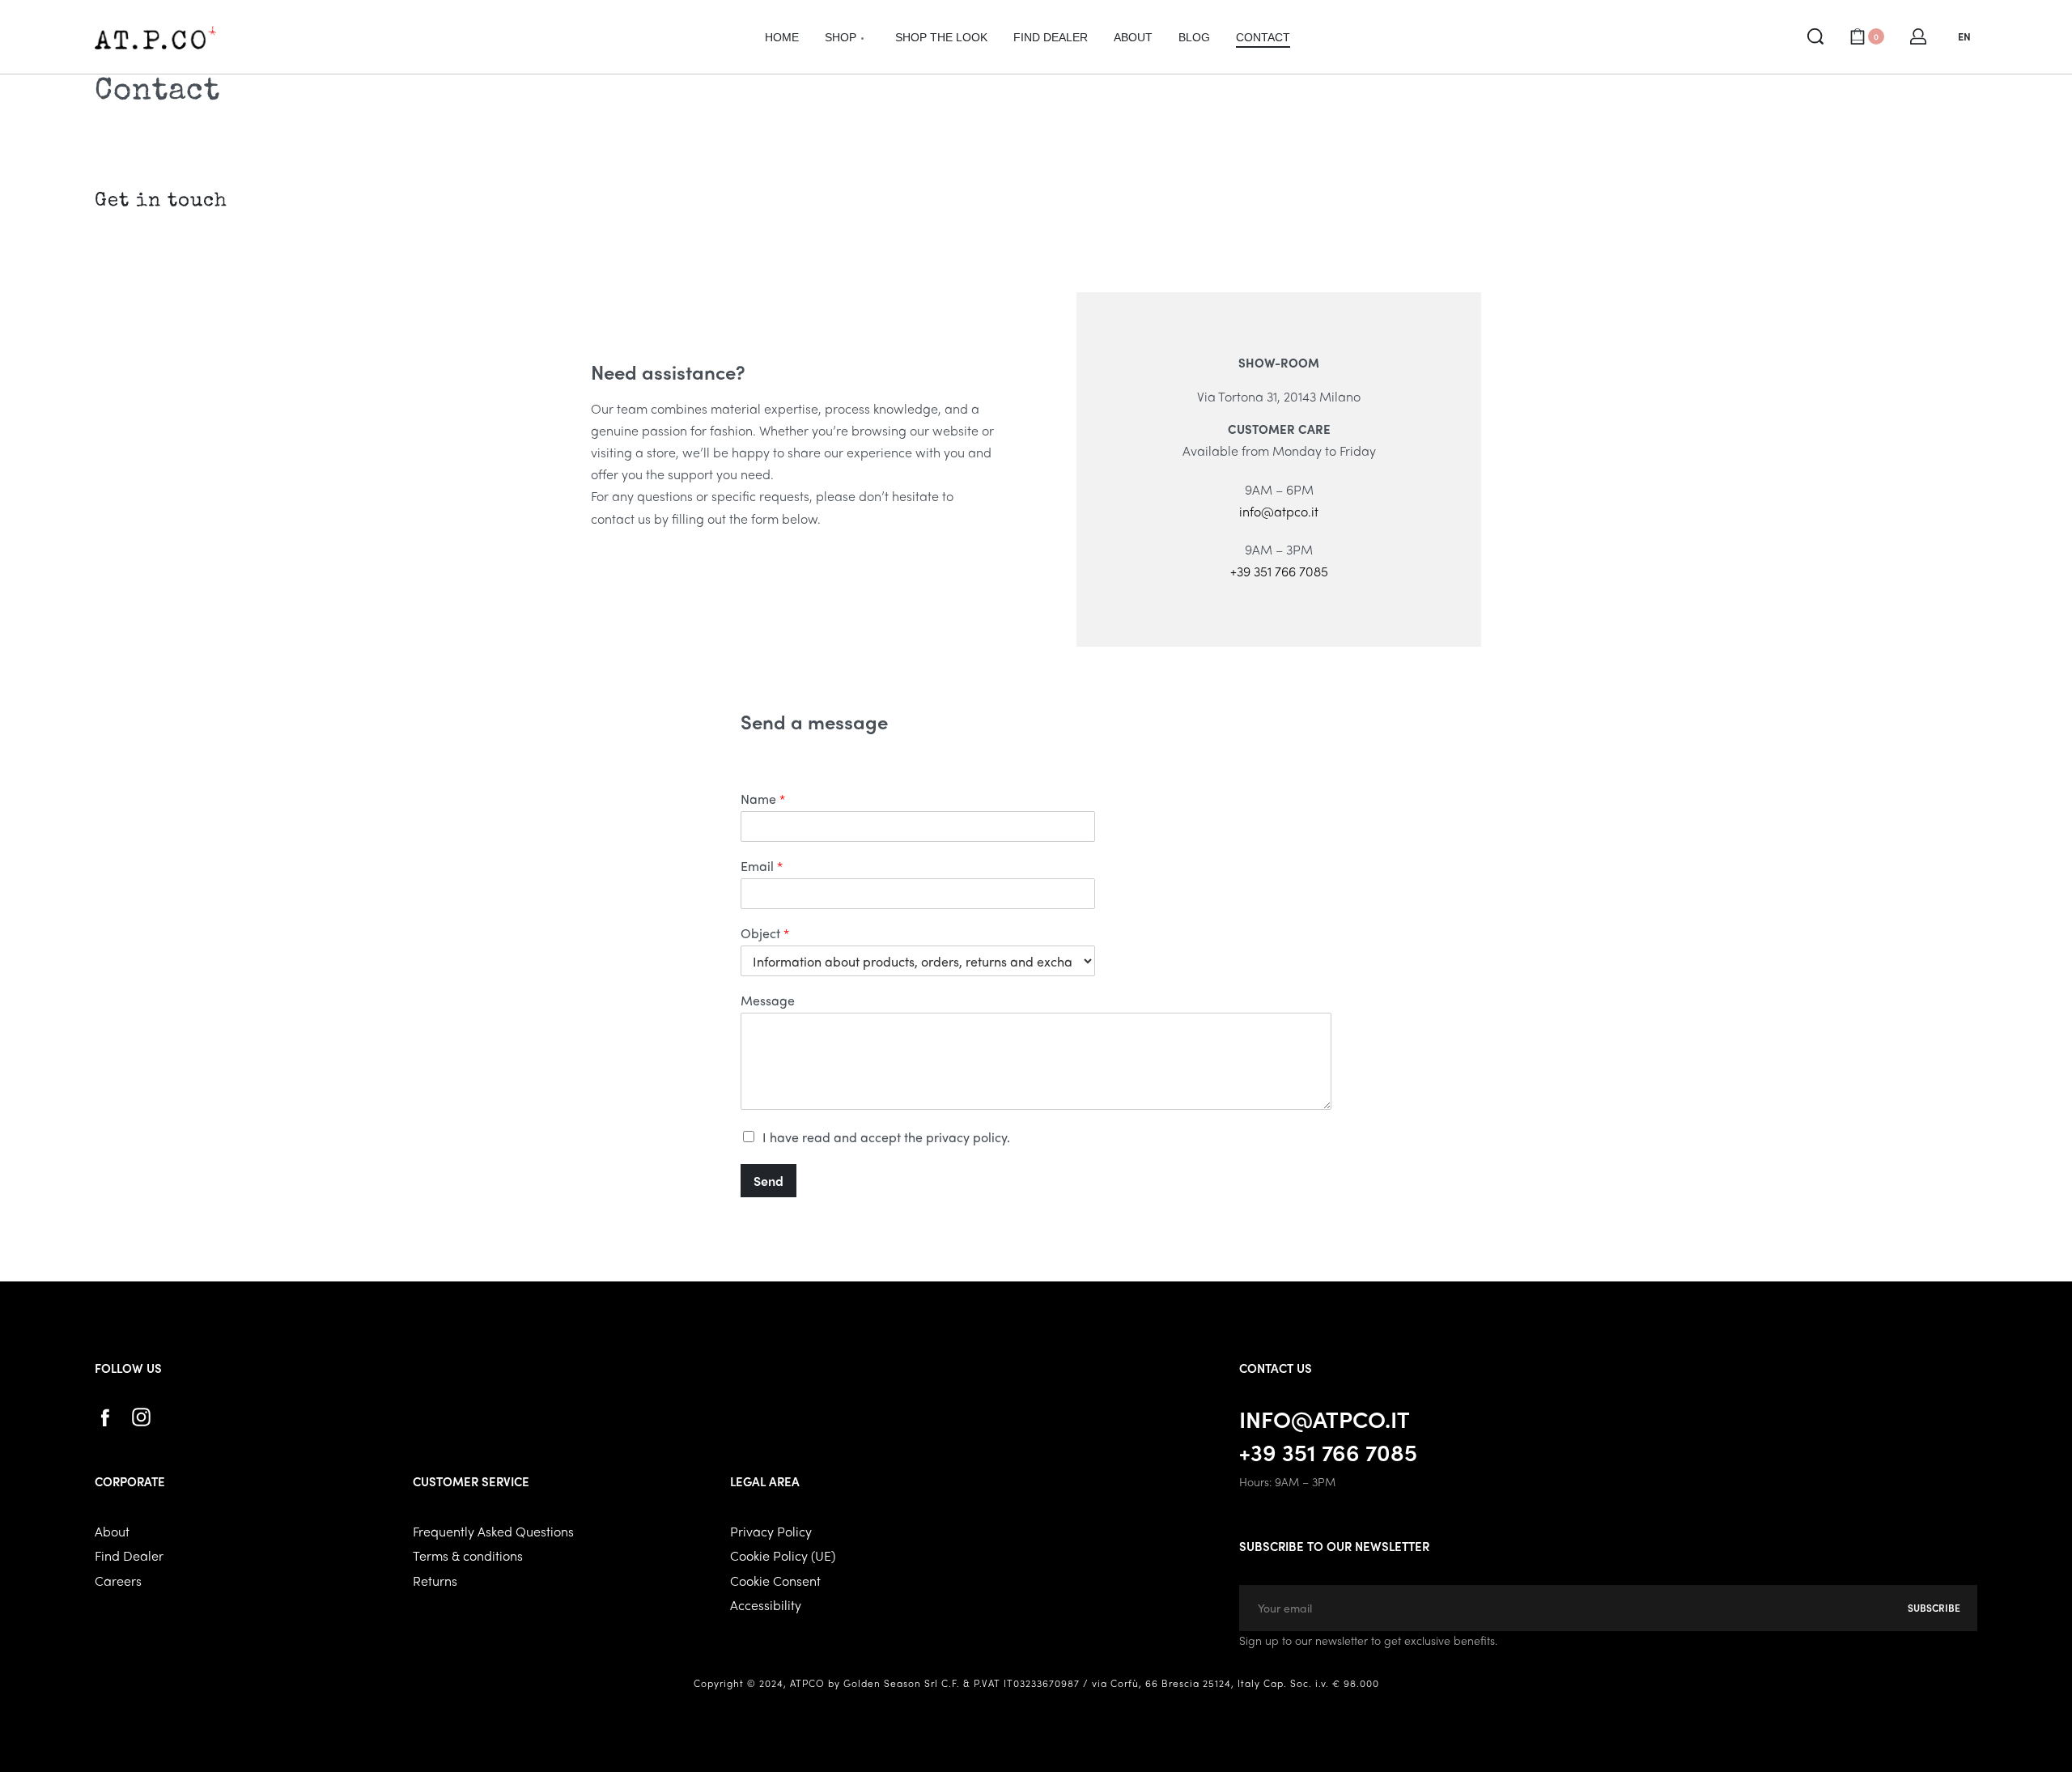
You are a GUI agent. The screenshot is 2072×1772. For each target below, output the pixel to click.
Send (769, 1181)
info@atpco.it (1279, 511)
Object (765, 934)
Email (762, 867)
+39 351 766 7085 (1279, 571)
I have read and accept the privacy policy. (886, 1137)
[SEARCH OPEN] (1815, 36)
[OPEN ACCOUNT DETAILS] (1918, 36)
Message (768, 1001)
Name (763, 799)
